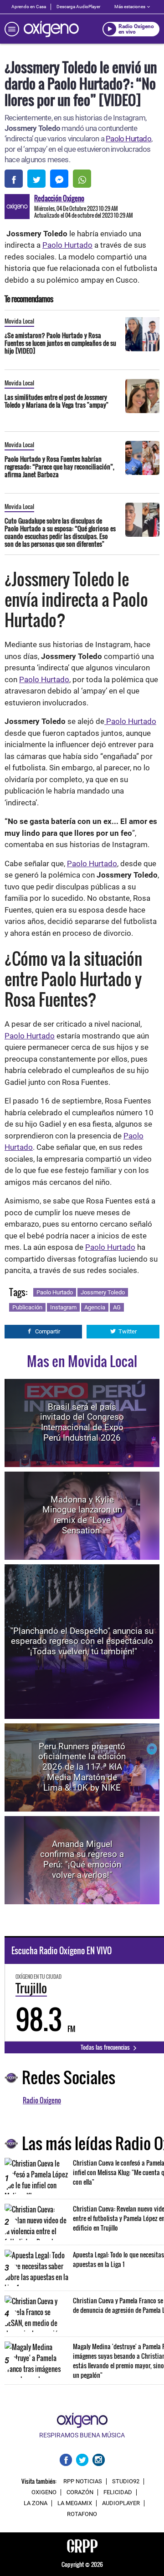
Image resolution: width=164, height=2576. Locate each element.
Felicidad (118, 2492)
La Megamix (75, 2503)
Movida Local (19, 321)
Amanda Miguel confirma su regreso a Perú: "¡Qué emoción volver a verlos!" (82, 1860)
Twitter (128, 1331)
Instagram (63, 1307)
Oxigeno (44, 2492)
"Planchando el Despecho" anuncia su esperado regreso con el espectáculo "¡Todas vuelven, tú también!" (82, 1641)
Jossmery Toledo (103, 1292)
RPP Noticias (83, 2481)
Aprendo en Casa (29, 7)
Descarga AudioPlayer (78, 7)
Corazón (80, 2492)
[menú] (12, 29)
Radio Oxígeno (42, 2100)
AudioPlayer (121, 2503)
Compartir (48, 1331)
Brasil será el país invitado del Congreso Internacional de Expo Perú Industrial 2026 (82, 1422)
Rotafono (82, 2514)
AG (117, 1307)
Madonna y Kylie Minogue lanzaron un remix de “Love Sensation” (82, 1515)
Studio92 (126, 2481)
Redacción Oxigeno (59, 198)
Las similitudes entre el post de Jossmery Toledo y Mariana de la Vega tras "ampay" (56, 401)
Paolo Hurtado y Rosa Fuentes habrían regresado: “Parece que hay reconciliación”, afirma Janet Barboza (59, 467)
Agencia (95, 1307)
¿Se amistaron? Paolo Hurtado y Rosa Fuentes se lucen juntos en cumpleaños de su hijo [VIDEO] (60, 343)
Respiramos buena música (82, 2435)
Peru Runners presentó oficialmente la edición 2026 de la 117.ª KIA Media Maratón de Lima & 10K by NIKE (82, 1767)
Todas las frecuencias (106, 2047)
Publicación (27, 1307)
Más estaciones (130, 7)
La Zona (36, 2503)
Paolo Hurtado (128, 139)
